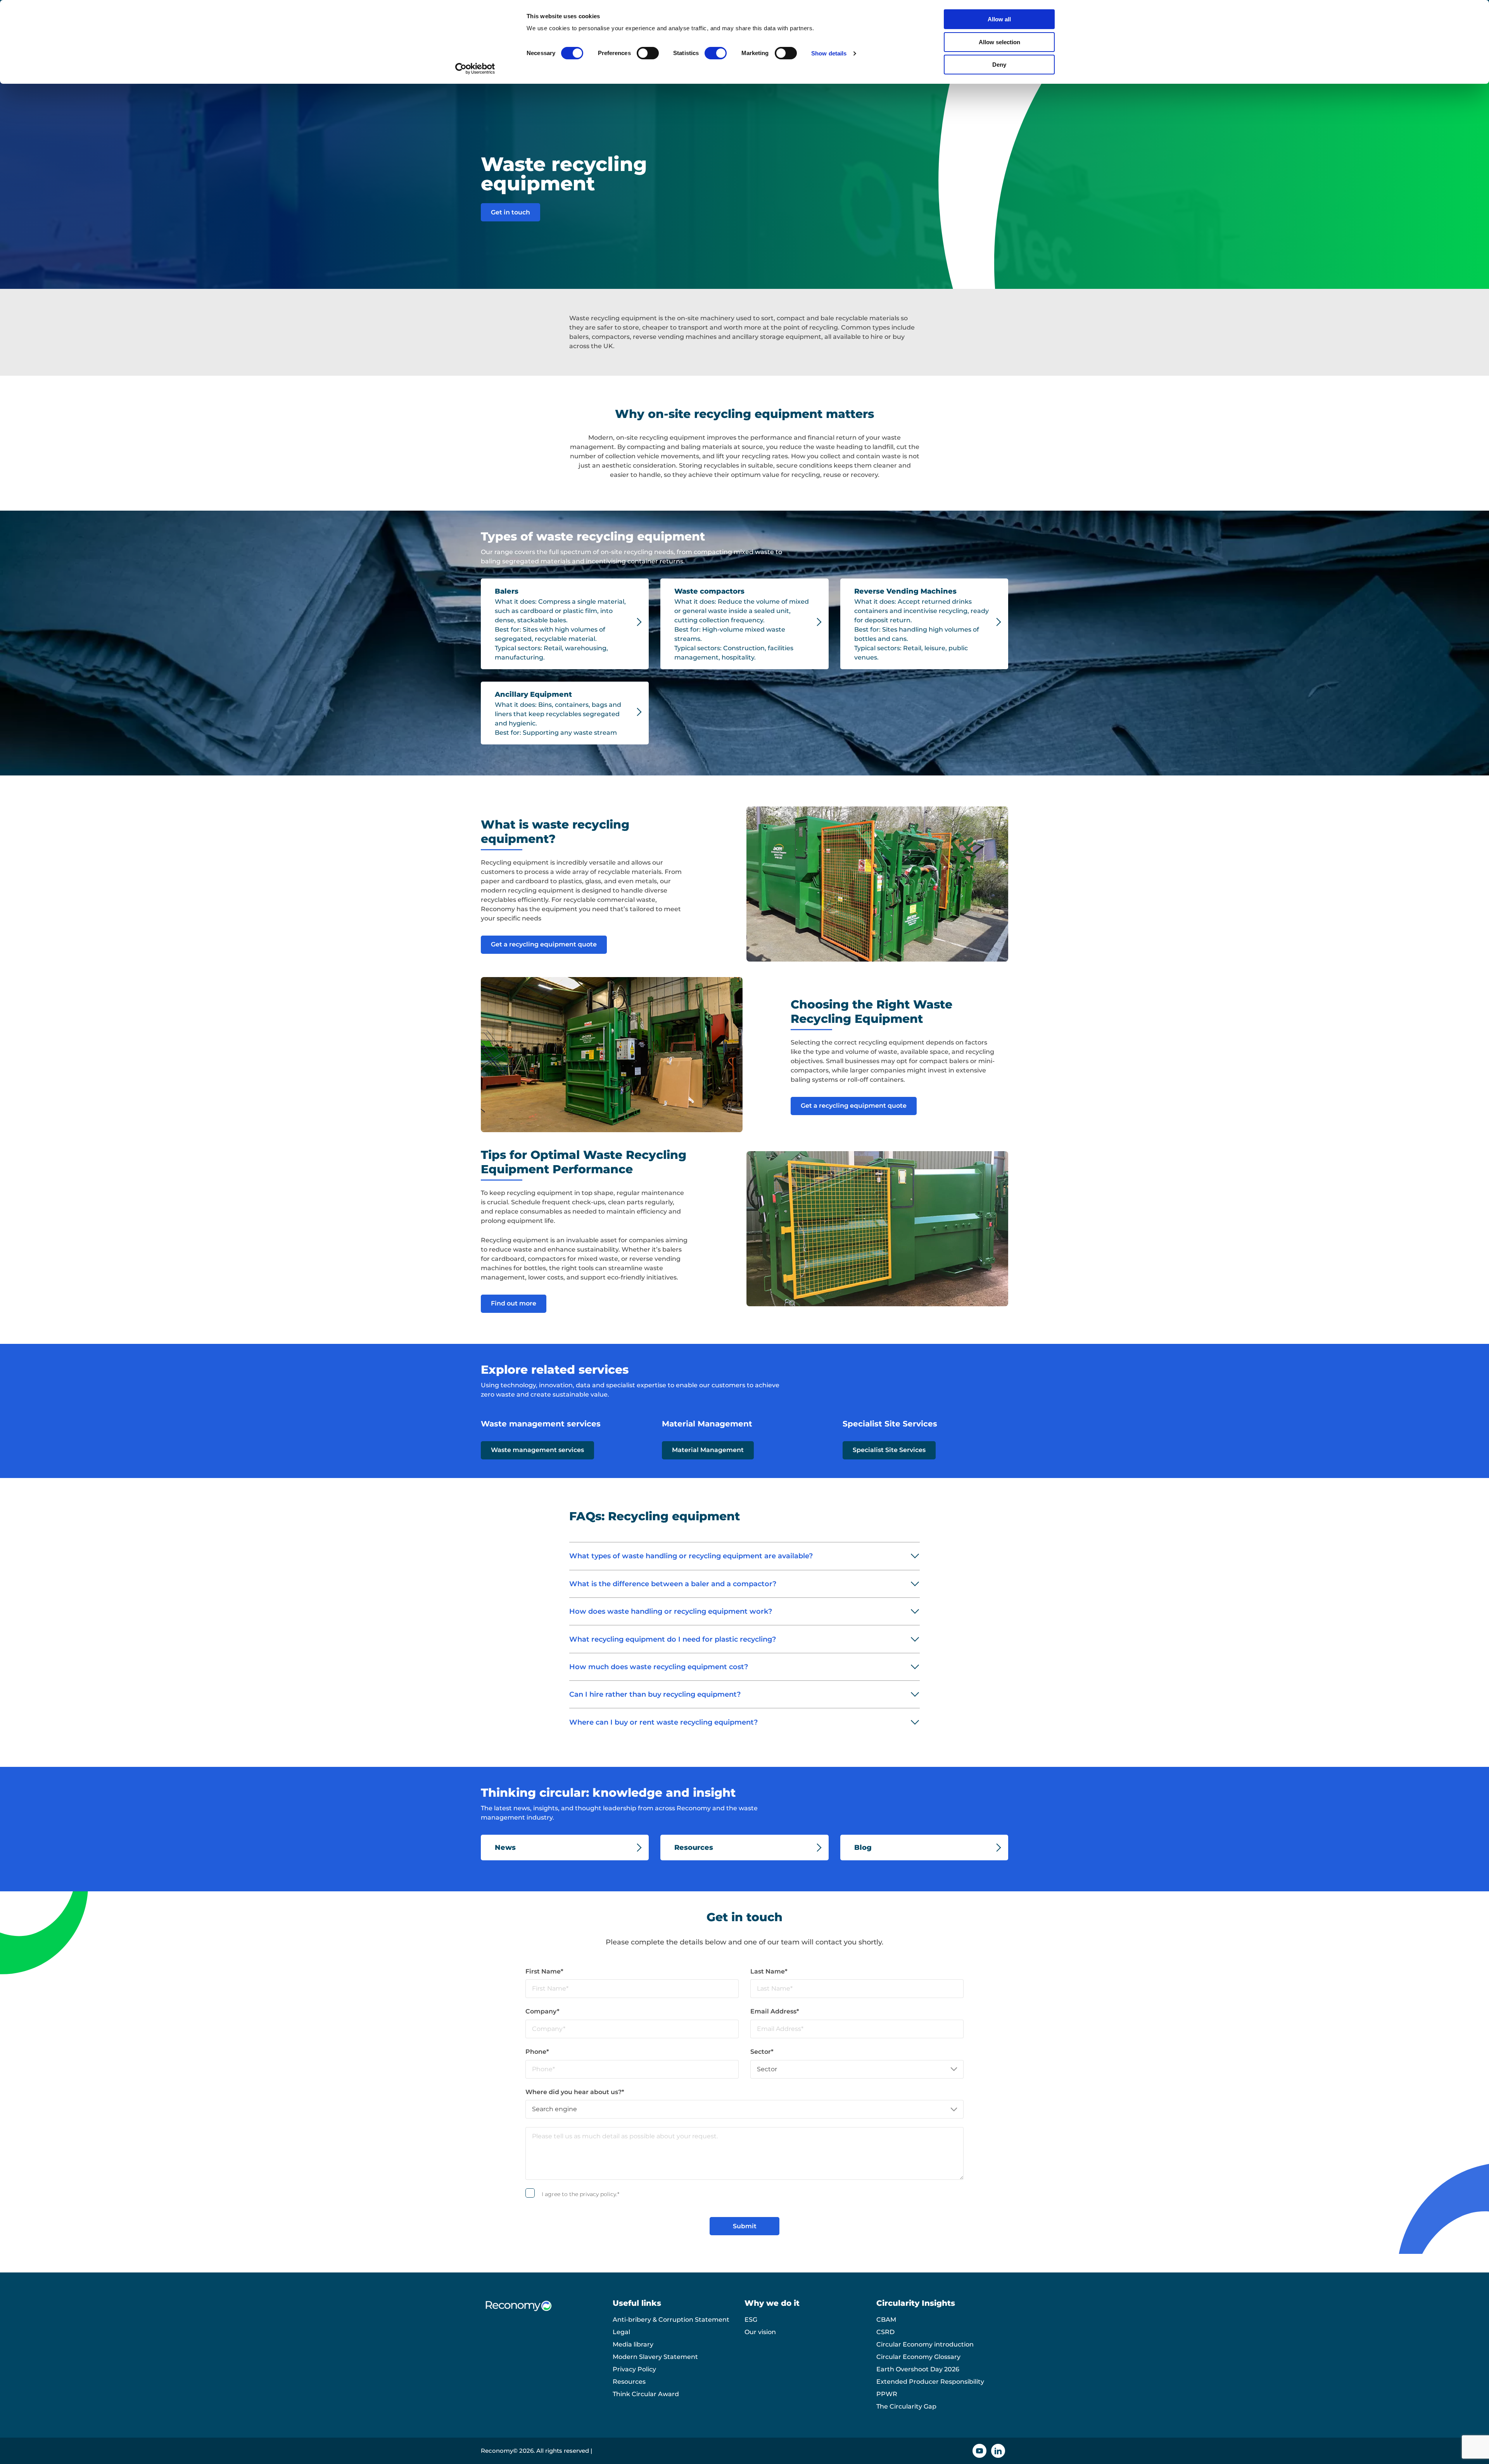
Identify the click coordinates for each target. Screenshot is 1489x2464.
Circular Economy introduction (925, 2344)
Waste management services (537, 1450)
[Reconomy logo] (547, 2312)
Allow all (999, 19)
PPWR (887, 2394)
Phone (537, 2052)
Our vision (760, 2332)
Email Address (775, 2011)
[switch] (648, 53)
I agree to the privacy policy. (580, 2194)
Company (542, 2011)
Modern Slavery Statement (655, 2357)
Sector (762, 2052)
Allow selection (999, 42)
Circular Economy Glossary (918, 2357)
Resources (629, 2382)
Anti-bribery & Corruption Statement (671, 2320)
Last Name (769, 1971)
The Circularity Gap (906, 2406)
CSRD (885, 2332)
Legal (621, 2332)
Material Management (708, 1450)
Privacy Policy (634, 2369)
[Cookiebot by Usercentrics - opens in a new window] (475, 69)
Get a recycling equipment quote (544, 944)
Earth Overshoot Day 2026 (918, 2369)
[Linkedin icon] (998, 2451)
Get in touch (510, 212)
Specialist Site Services (889, 1450)
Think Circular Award (646, 2394)
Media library (633, 2344)
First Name (544, 1971)
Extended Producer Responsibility (930, 2382)
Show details (829, 53)
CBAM (886, 2320)
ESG (751, 2320)
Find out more (514, 1303)
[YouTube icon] (979, 2451)
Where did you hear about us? (575, 2092)
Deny (999, 65)
